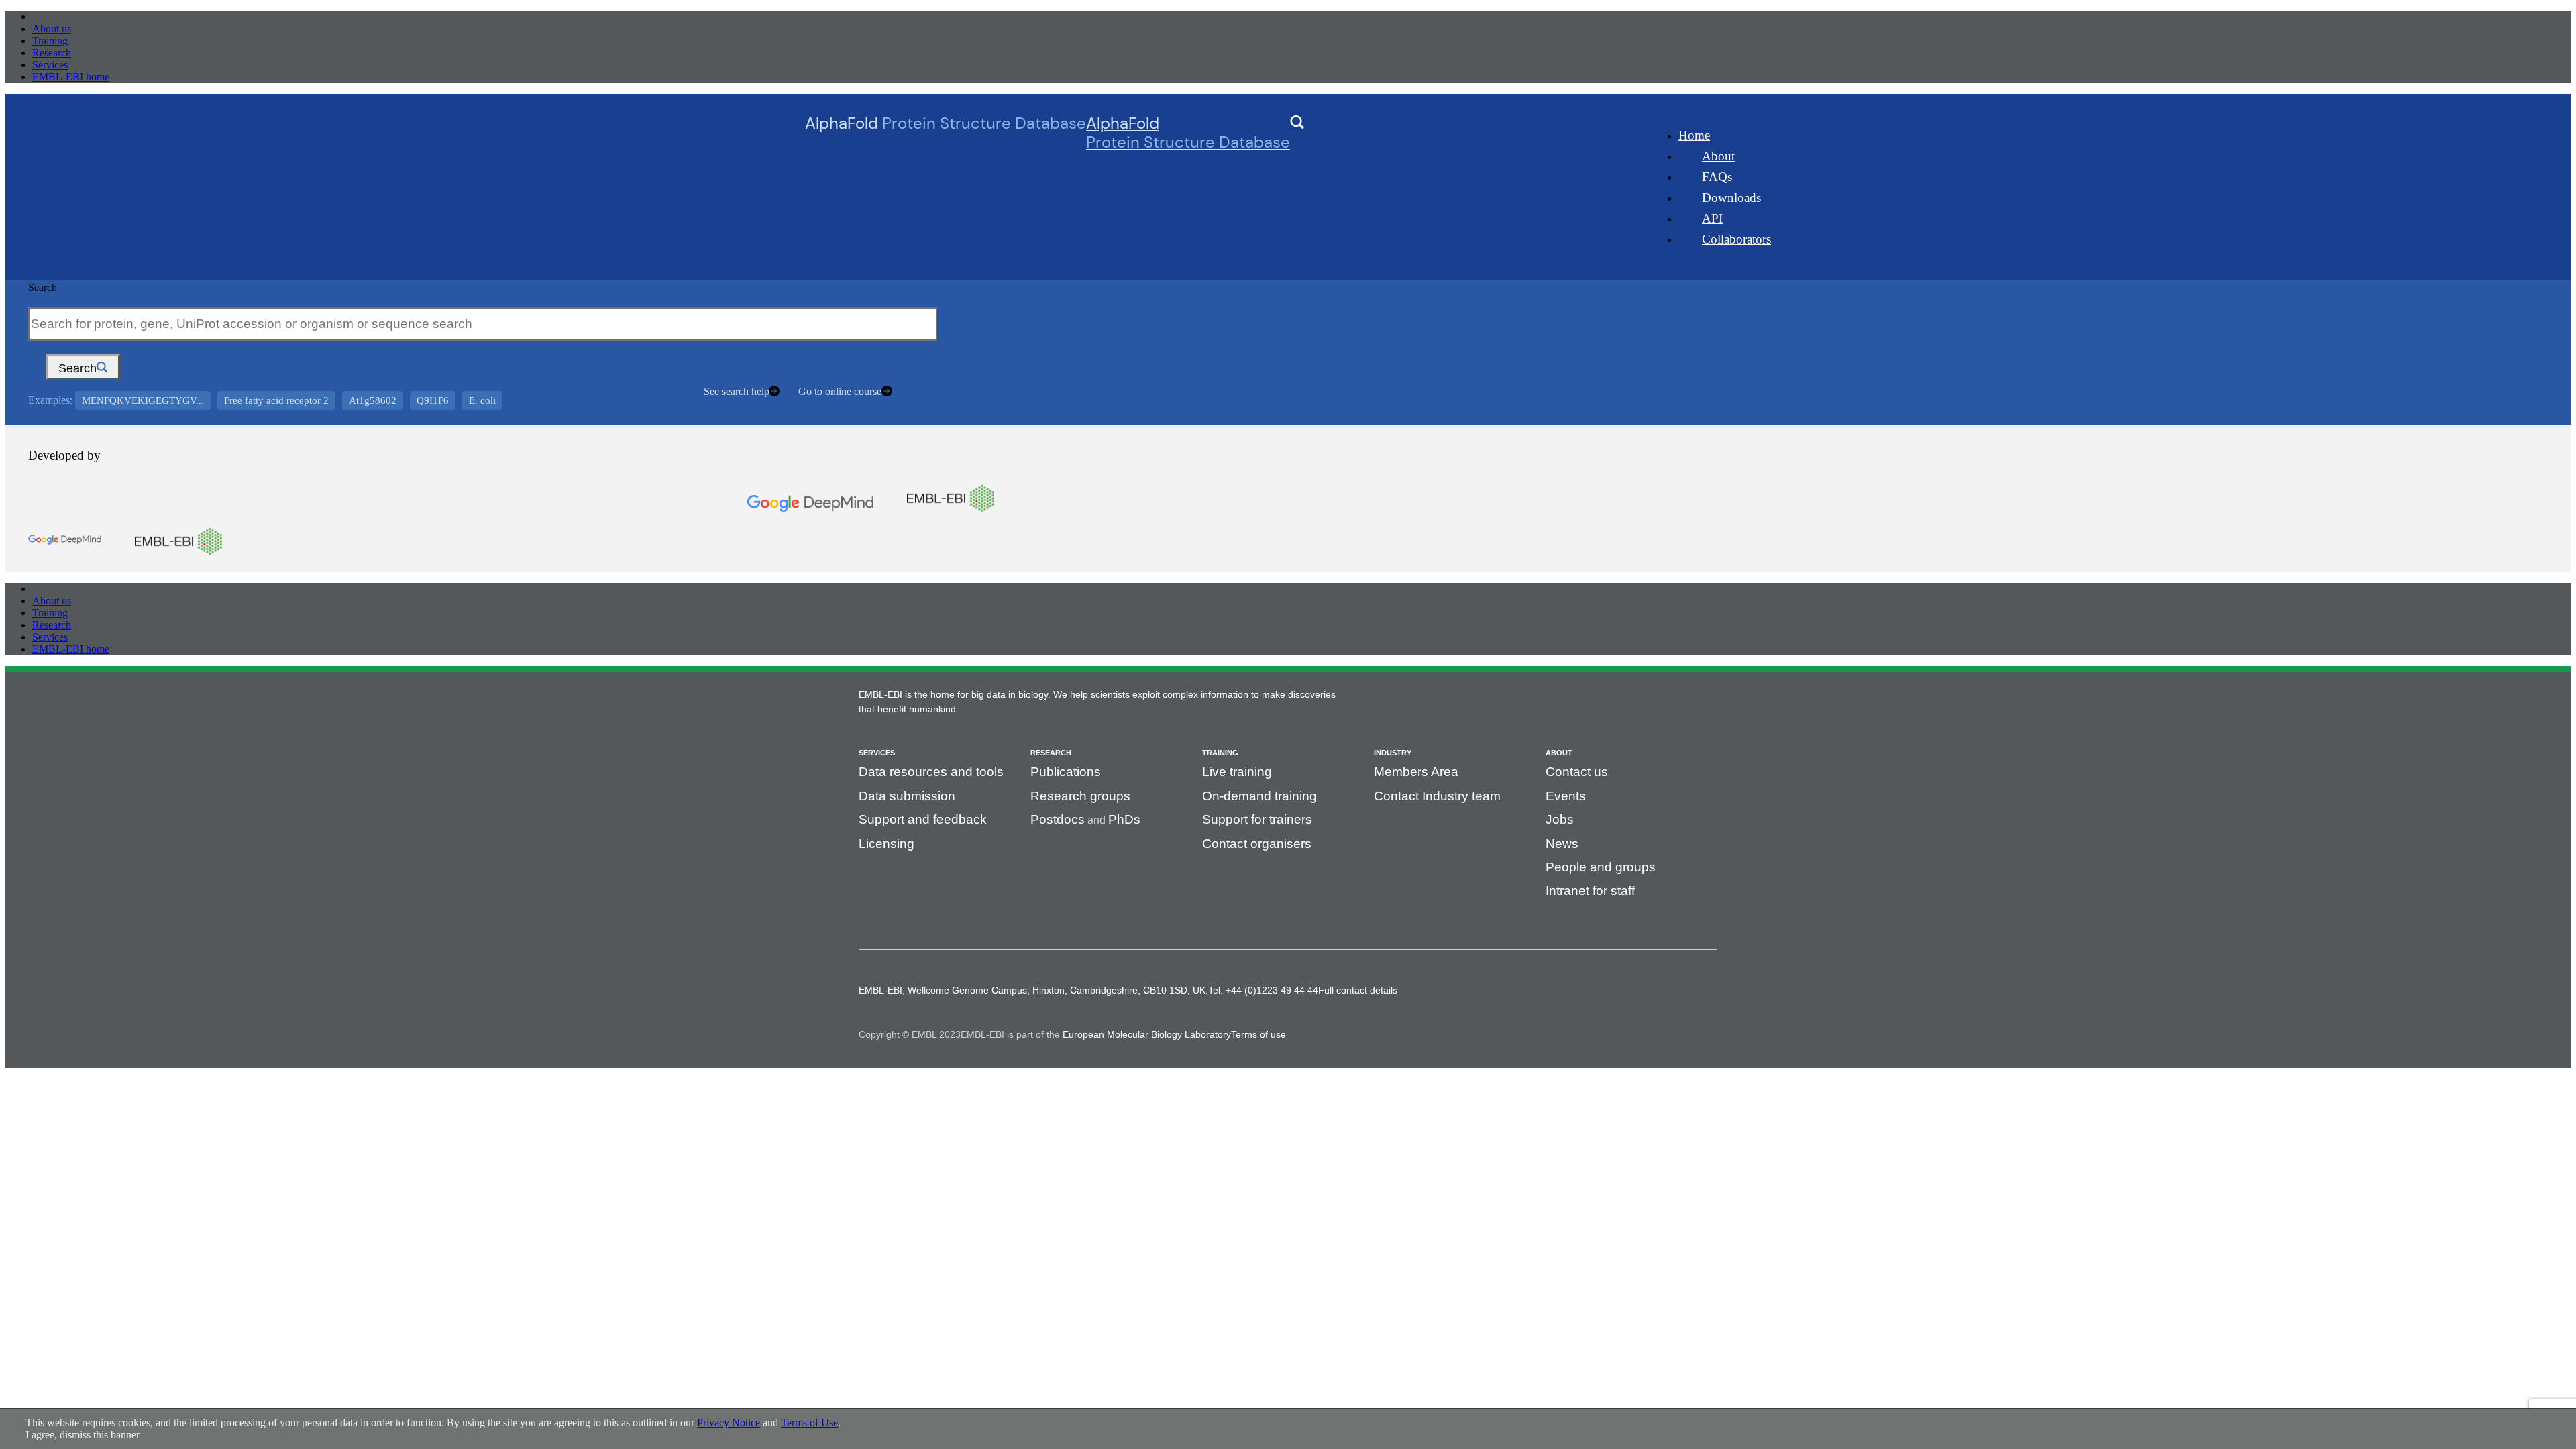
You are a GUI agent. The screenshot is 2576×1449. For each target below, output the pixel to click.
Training (50, 41)
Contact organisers (1257, 844)
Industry (1393, 753)
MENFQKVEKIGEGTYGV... (143, 400)
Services (50, 65)
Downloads (1731, 198)
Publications (1066, 772)
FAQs (1717, 177)
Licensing (887, 844)
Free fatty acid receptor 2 (276, 400)
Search (43, 287)
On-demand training (1259, 796)
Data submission (907, 796)
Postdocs (1058, 819)
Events (1566, 796)
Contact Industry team (1437, 796)
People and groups (1601, 867)
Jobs (1560, 819)
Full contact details (1358, 990)
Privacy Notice (729, 1423)
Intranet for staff (1590, 891)
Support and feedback (923, 819)
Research (52, 53)
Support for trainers (1257, 819)
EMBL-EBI (58, 16)
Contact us (1577, 772)
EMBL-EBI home (71, 77)
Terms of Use (809, 1423)
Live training (1237, 772)
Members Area (1416, 772)
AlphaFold (1188, 133)
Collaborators (1736, 239)
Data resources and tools (931, 772)
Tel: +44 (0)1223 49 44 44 (1263, 990)
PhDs (1124, 819)
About (1718, 156)
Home (1694, 135)
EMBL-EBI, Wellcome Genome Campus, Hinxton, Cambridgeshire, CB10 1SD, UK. (1033, 990)
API (1712, 218)
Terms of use (1258, 1034)
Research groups (1080, 796)
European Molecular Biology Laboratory (1147, 1034)
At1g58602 (373, 400)
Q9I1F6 (433, 400)
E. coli (482, 400)
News (1562, 844)
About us (52, 29)
